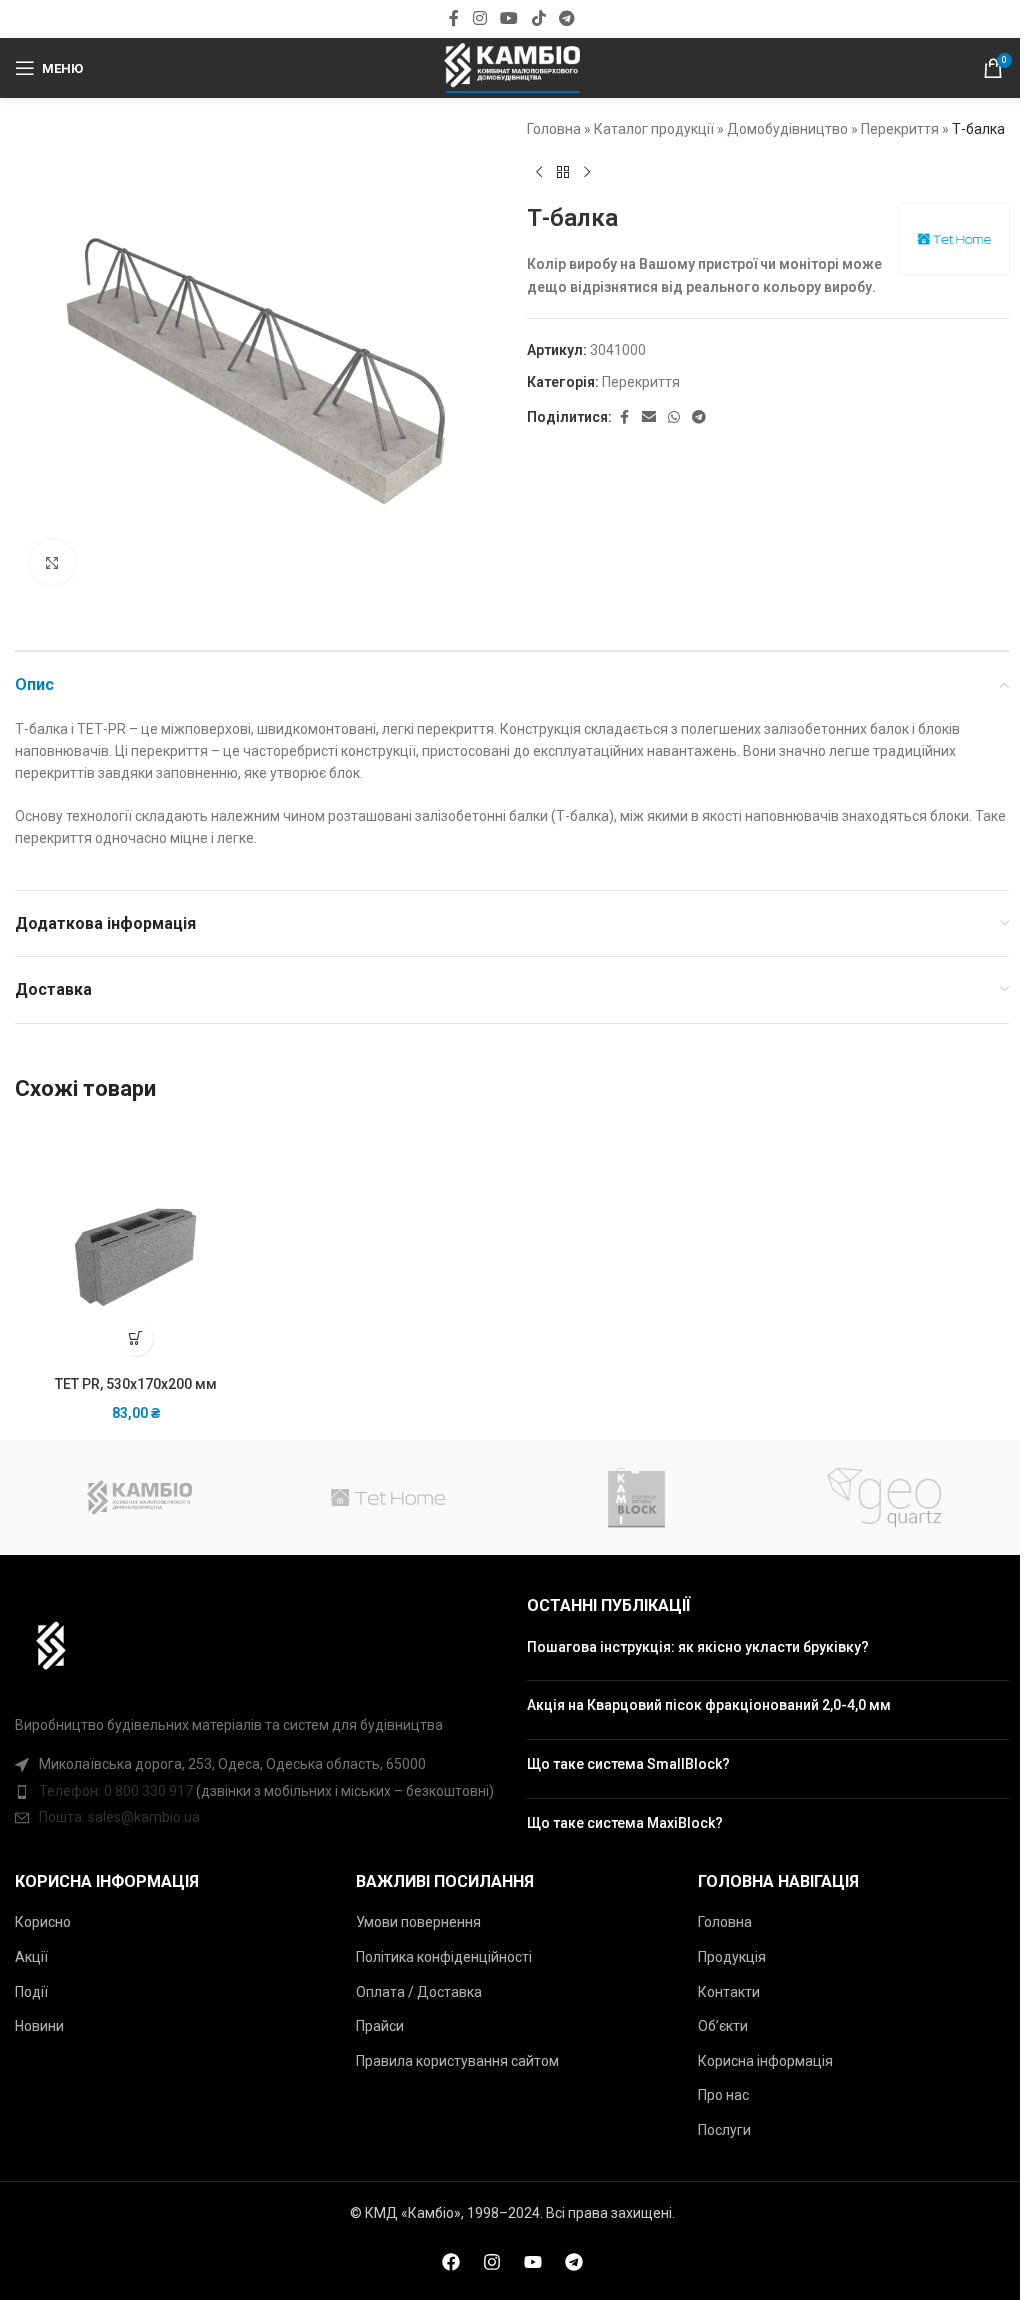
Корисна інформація (765, 2061)
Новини (39, 2026)
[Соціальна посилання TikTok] (538, 18)
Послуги (724, 2130)
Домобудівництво (787, 129)
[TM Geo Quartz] (884, 1497)
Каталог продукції (654, 129)
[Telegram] (574, 2262)
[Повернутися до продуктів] (563, 172)
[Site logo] (512, 67)
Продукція (732, 1957)
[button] (135, 1338)
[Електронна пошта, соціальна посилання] (649, 417)
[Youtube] (533, 2262)
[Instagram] (492, 2262)
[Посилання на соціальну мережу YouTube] (509, 18)
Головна (554, 129)
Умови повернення (418, 1922)
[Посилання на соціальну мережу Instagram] (479, 18)
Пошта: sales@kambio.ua (119, 1817)
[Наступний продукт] (587, 172)
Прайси (380, 2026)
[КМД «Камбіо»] (139, 1497)
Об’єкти (723, 2026)
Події (31, 1992)
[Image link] (41, 1644)
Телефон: (71, 1791)
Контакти (729, 1992)
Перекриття (900, 129)
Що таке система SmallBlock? (628, 1764)
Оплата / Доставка (419, 1992)
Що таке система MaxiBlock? (625, 1823)
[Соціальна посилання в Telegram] (566, 18)
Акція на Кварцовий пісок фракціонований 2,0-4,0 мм (709, 1705)
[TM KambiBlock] (636, 1497)
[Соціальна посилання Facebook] (454, 18)
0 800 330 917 (148, 1791)
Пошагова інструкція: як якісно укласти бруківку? (698, 1647)
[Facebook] (451, 2262)
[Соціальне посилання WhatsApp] (674, 417)
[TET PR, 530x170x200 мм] (135, 1245)
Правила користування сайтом (457, 2061)
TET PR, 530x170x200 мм (136, 1384)
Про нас (723, 2095)
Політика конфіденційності (444, 1957)
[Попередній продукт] (539, 172)
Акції (31, 1957)
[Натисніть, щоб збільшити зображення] (52, 562)
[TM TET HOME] (388, 1497)
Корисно (43, 1922)
